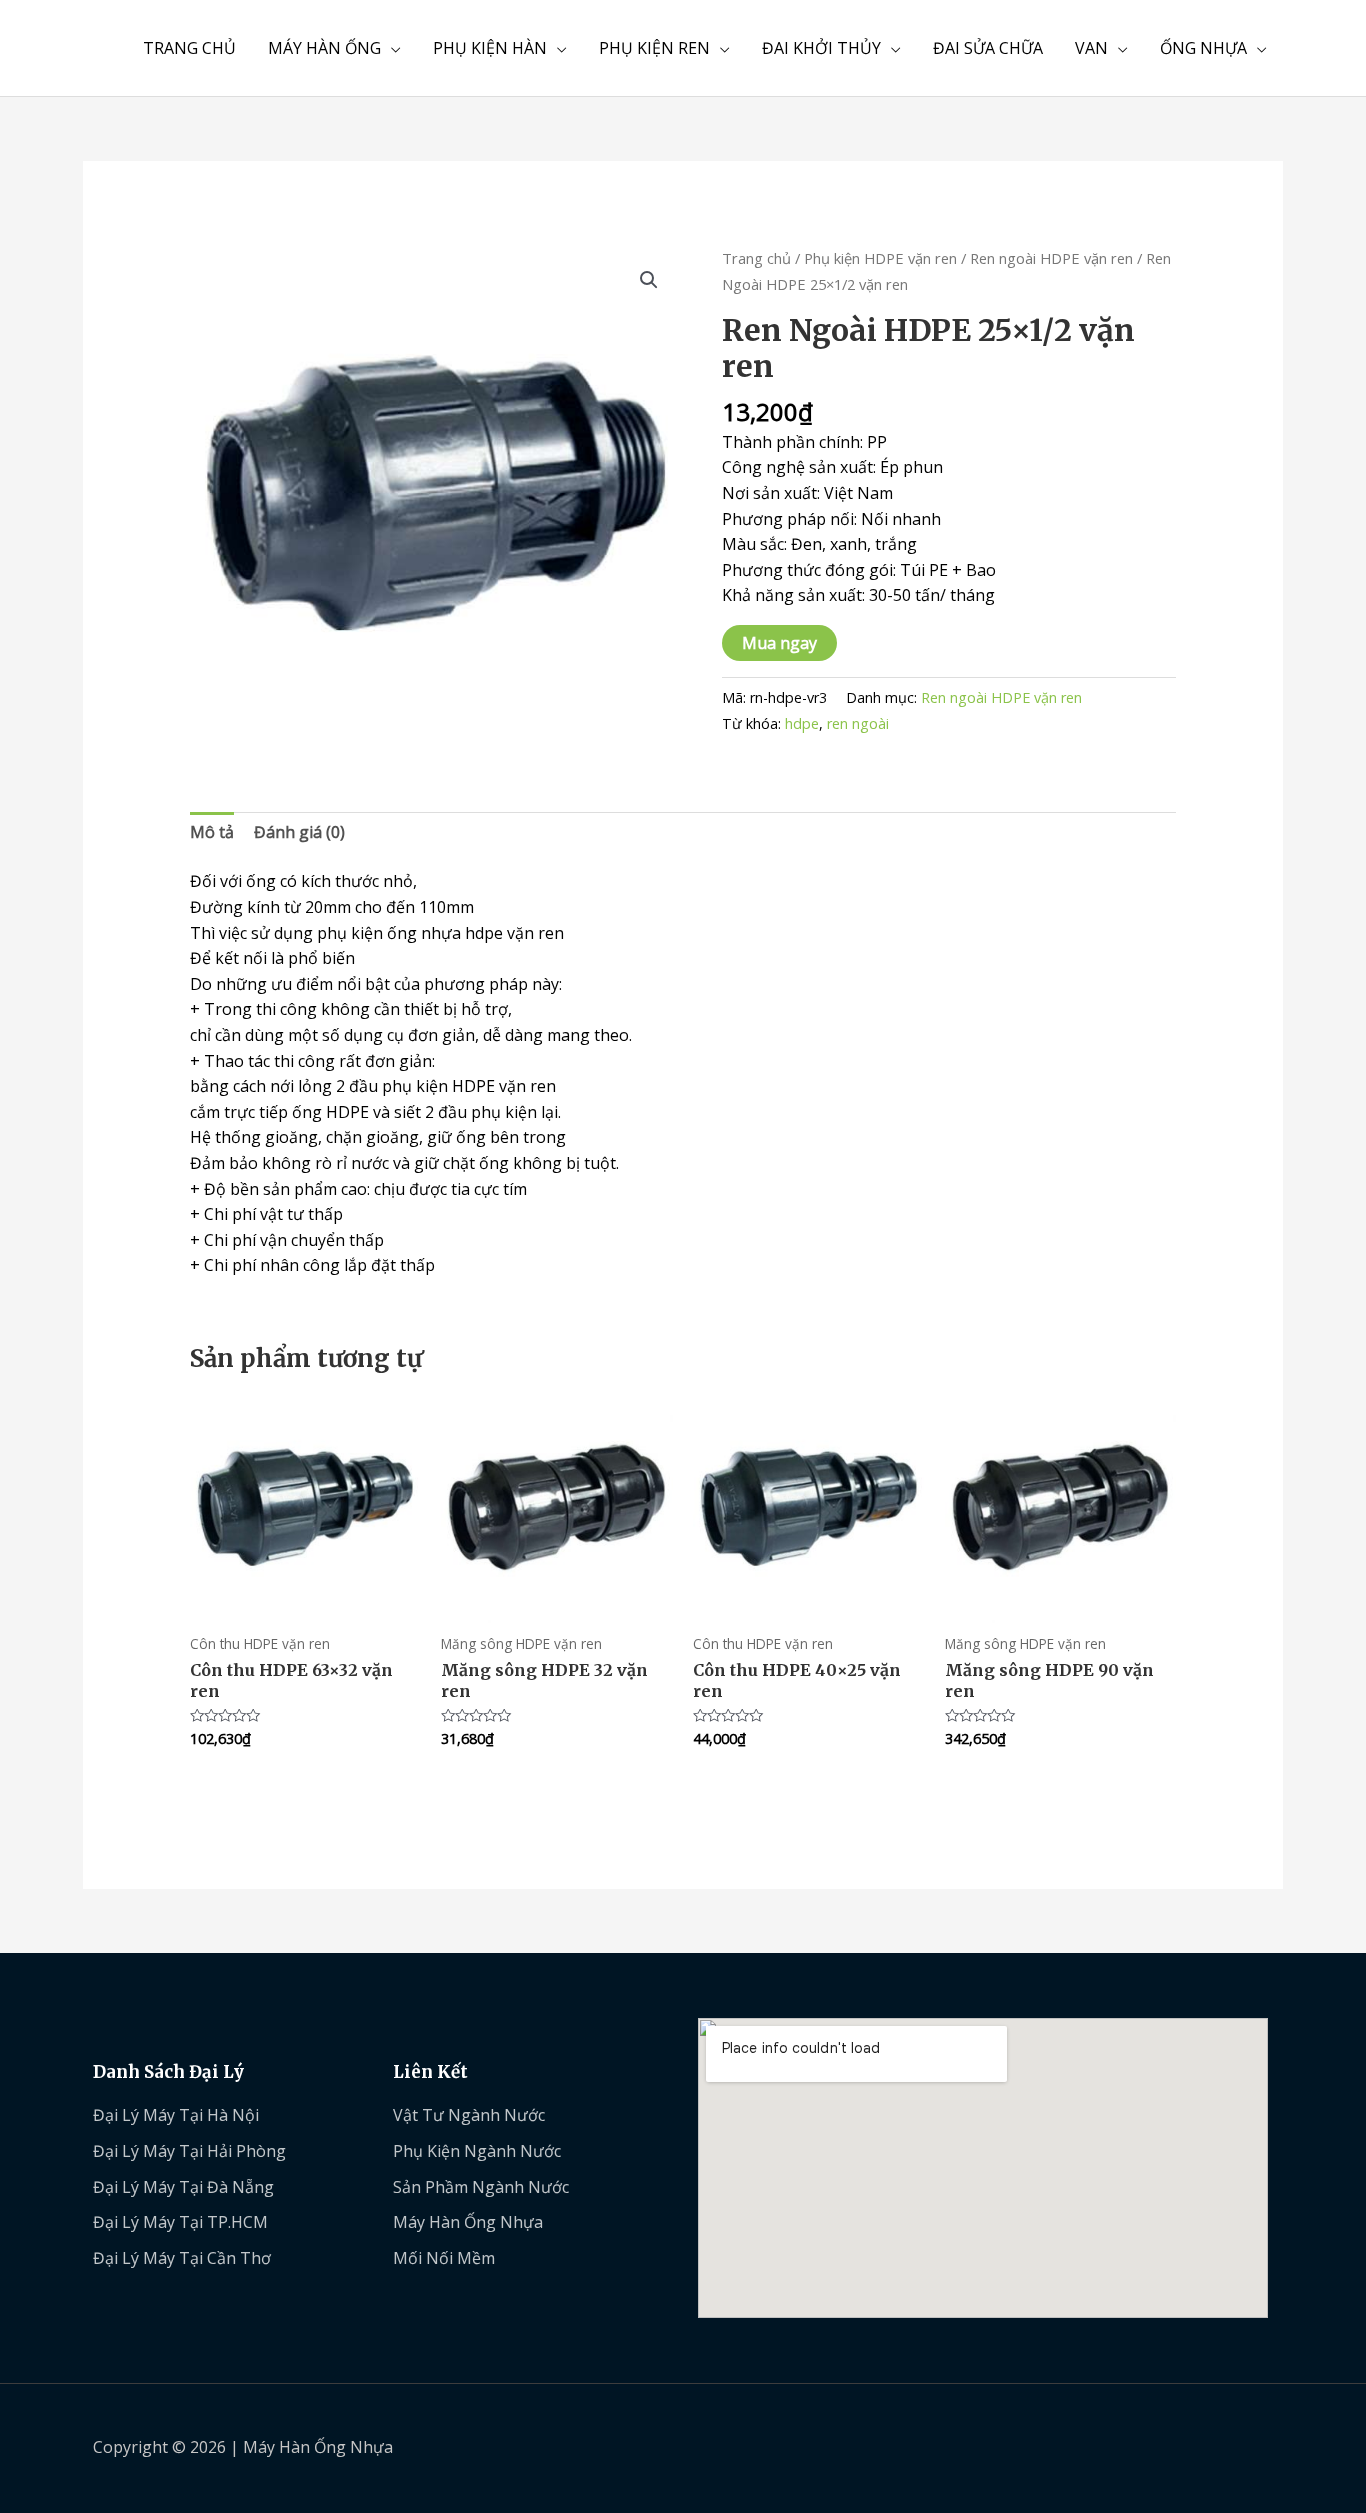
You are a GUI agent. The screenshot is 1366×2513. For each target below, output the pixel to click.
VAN (1091, 48)
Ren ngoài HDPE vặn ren (1051, 258)
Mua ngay (779, 643)
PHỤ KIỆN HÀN (490, 48)
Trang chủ (756, 258)
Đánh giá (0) (299, 832)
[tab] (212, 833)
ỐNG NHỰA (1203, 48)
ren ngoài (858, 723)
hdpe (802, 723)
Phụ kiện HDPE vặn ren (880, 258)
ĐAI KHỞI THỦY (821, 48)
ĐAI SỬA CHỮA (988, 48)
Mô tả (212, 832)
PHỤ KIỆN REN (654, 48)
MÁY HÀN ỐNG (324, 48)
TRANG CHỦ (189, 48)
